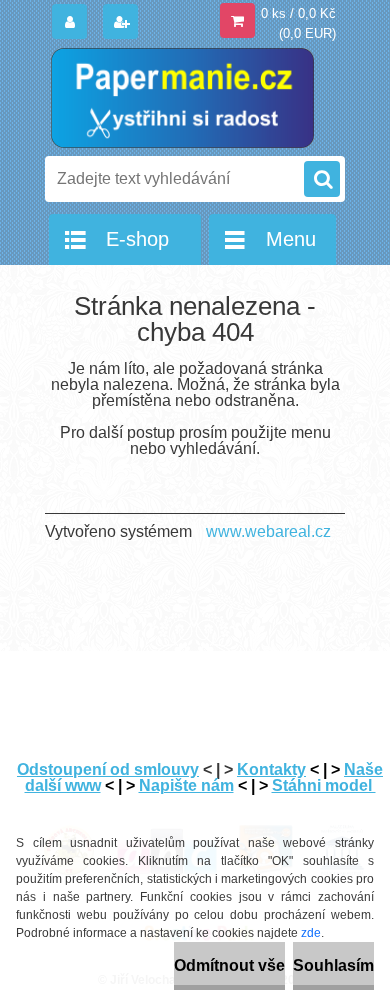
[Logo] (182, 98)
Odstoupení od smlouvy (108, 769)
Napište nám (186, 785)
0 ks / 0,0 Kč (298, 13)
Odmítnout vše (229, 965)
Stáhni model (324, 785)
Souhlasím (333, 965)
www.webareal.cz (268, 531)
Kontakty (271, 769)
